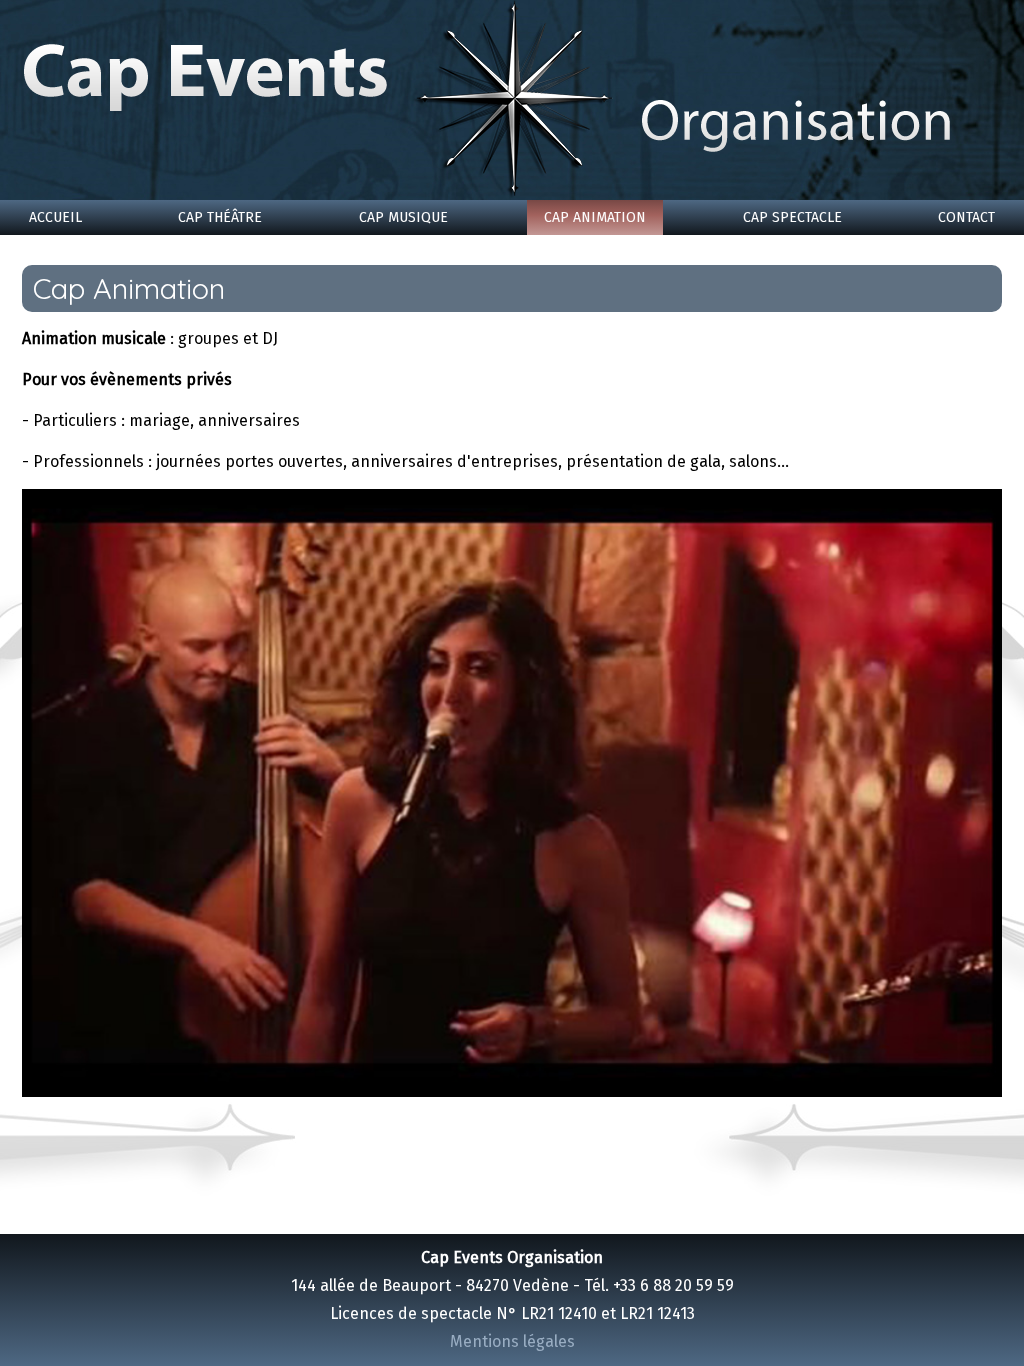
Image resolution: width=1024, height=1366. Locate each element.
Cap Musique (403, 217)
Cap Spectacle (792, 217)
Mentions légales (512, 1341)
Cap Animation (595, 217)
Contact (966, 217)
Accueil (55, 217)
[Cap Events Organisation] (512, 100)
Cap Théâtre (220, 217)
